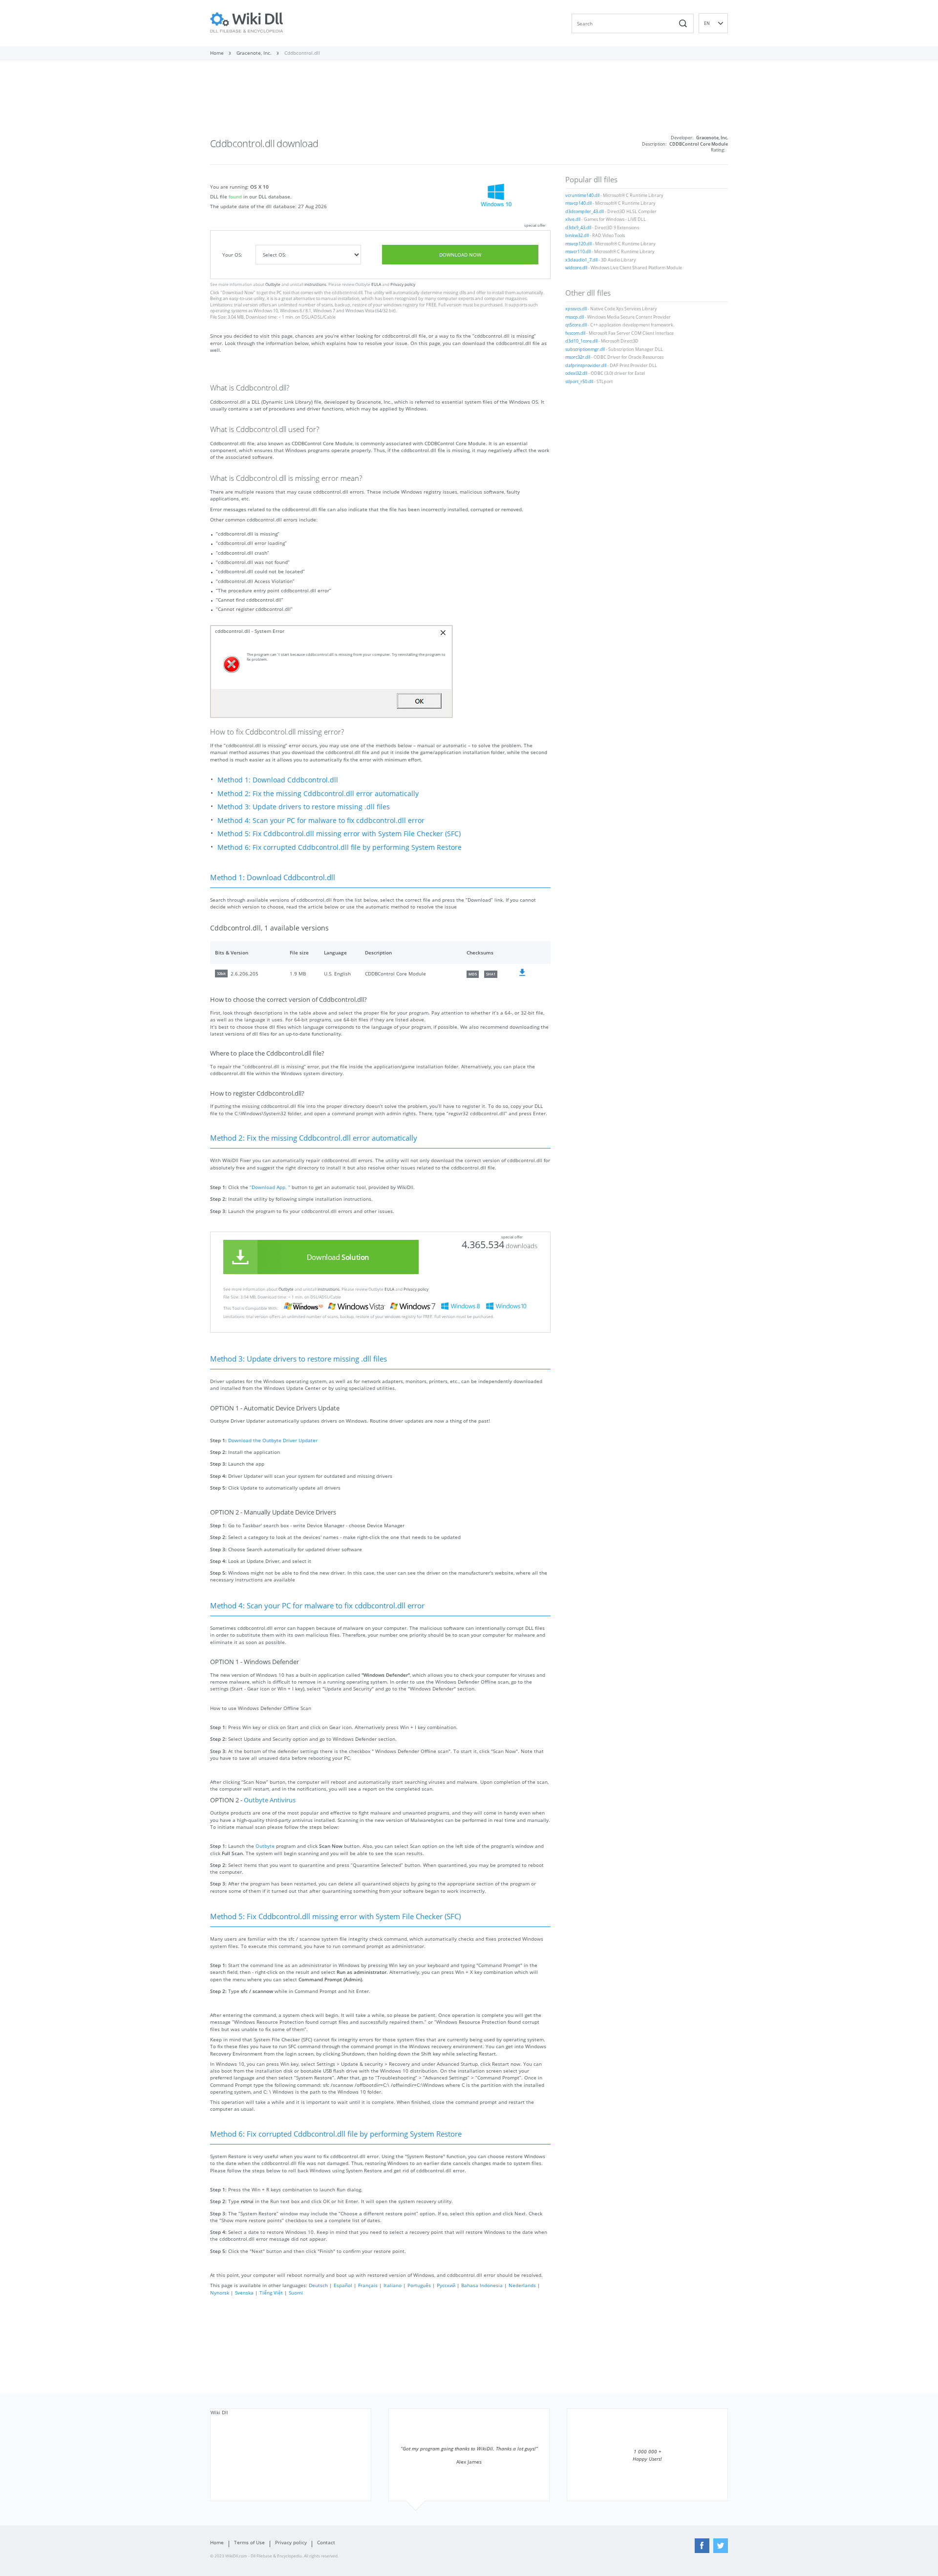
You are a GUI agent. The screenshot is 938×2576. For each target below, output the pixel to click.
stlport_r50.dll (579, 382)
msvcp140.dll (578, 203)
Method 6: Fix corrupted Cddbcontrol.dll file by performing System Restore (340, 847)
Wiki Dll (219, 2412)
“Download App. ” (270, 1187)
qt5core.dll (576, 325)
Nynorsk (220, 2293)
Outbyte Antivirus (270, 1800)
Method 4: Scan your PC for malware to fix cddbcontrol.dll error (321, 820)
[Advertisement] (469, 102)
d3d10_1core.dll (581, 341)
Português (419, 2285)
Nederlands (522, 2285)
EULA (376, 284)
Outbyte (273, 284)
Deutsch (318, 2285)
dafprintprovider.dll (586, 366)
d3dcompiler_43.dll (585, 212)
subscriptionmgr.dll (585, 349)
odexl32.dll (576, 373)
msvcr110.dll (578, 252)
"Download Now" (238, 293)
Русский (446, 2285)
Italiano (393, 2285)
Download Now (460, 255)
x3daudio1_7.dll (581, 260)
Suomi (296, 2293)
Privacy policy (403, 284)
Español (343, 2285)
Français (368, 2285)
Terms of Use (249, 2542)
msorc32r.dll (578, 357)
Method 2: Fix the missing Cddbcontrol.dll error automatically (318, 793)
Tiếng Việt (271, 2293)
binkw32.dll (577, 236)
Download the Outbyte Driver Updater (273, 1440)
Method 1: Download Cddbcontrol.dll (278, 780)
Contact (326, 2542)
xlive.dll (573, 219)
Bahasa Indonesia (482, 2285)
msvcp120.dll (578, 244)
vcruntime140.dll (582, 195)
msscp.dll (575, 317)
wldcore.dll (576, 268)
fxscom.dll (575, 333)
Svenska (244, 2293)
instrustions (315, 284)
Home (217, 2542)
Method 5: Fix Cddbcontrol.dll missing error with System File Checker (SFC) (339, 833)
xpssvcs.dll (576, 309)
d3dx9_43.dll (578, 228)
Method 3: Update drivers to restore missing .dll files (304, 807)
